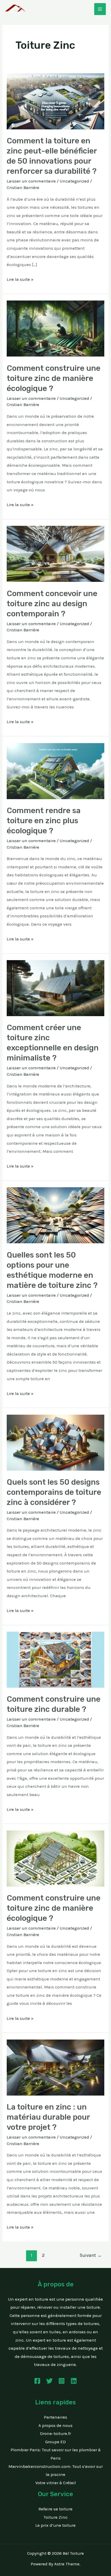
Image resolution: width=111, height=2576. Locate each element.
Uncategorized (74, 181)
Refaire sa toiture (55, 2509)
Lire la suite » (20, 279)
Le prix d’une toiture (55, 2525)
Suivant (91, 2255)
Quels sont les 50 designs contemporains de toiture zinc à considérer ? (54, 1492)
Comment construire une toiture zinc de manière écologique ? (54, 378)
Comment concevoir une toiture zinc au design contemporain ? (52, 604)
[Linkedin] (74, 2381)
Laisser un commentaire (31, 181)
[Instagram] (62, 2381)
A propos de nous (55, 2425)
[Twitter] (49, 2381)
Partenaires (55, 2417)
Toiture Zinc (56, 2517)
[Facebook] (37, 2381)
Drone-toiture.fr (55, 2433)
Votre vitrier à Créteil (56, 2483)
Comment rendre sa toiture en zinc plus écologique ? (44, 821)
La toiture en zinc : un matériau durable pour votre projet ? (48, 2117)
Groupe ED (55, 2442)
